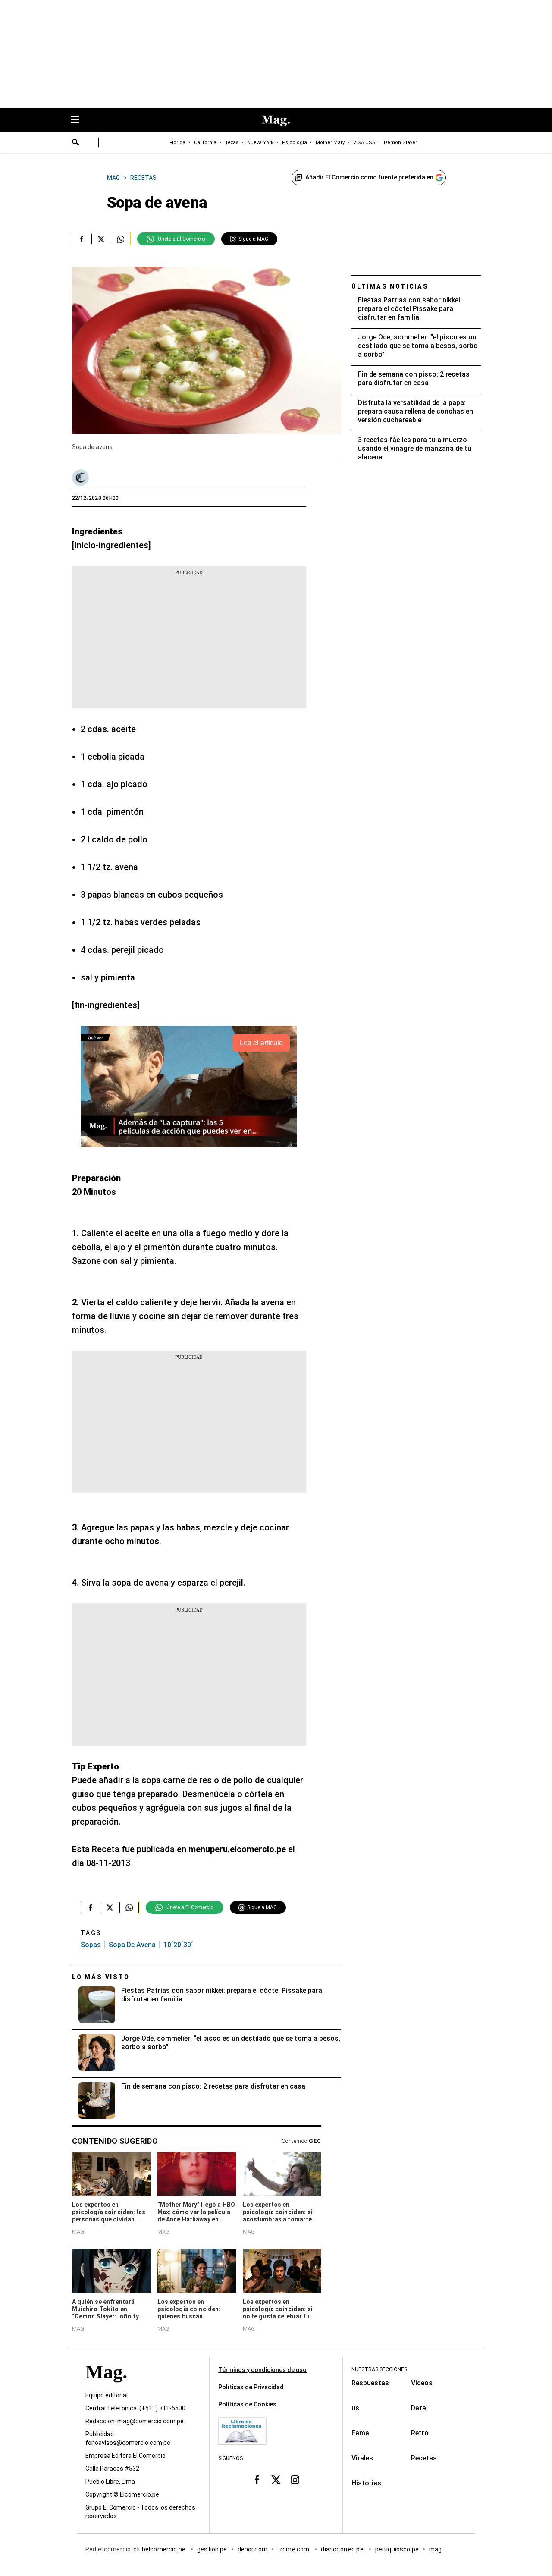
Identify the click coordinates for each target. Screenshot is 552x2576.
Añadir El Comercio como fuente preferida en (369, 177)
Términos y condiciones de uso (262, 2370)
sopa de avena (132, 1945)
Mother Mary (330, 143)
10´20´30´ (178, 1945)
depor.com (252, 2550)
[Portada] (106, 2388)
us (355, 2408)
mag (435, 2550)
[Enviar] (76, 143)
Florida (177, 143)
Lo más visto (101, 1977)
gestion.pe (212, 2550)
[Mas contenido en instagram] (295, 2480)
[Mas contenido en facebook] (257, 2480)
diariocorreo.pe (343, 2550)
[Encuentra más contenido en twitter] (101, 239)
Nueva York (260, 143)
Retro (420, 2433)
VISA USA (364, 143)
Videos (422, 2383)
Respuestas (370, 2383)
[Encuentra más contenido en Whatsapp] (121, 239)
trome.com (294, 2550)
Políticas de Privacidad (251, 2387)
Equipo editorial (107, 2396)
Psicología (295, 143)
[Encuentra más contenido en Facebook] (82, 239)
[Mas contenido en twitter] (276, 2480)
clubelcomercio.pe (160, 2550)
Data (419, 2408)
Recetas (424, 2458)
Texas (232, 143)
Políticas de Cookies (247, 2404)
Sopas (91, 1945)
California (205, 143)
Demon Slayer (400, 143)
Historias (366, 2483)
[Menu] (79, 120)
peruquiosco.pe (397, 2550)
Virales (362, 2458)
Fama (360, 2433)
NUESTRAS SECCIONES (379, 2369)
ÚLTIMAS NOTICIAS (390, 286)
